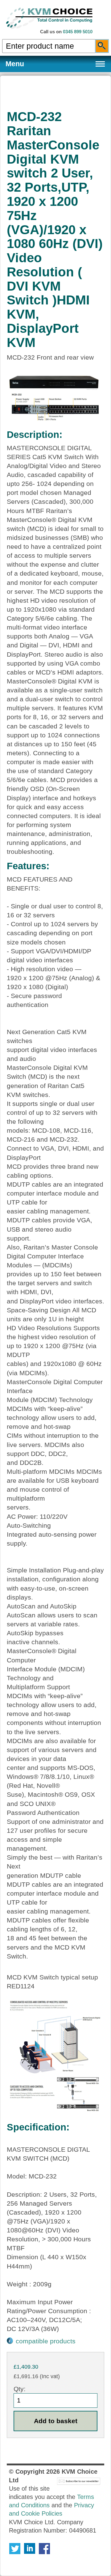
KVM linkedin (30, 2549)
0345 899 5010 (78, 32)
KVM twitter (15, 2549)
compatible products (46, 2341)
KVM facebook (44, 2549)
